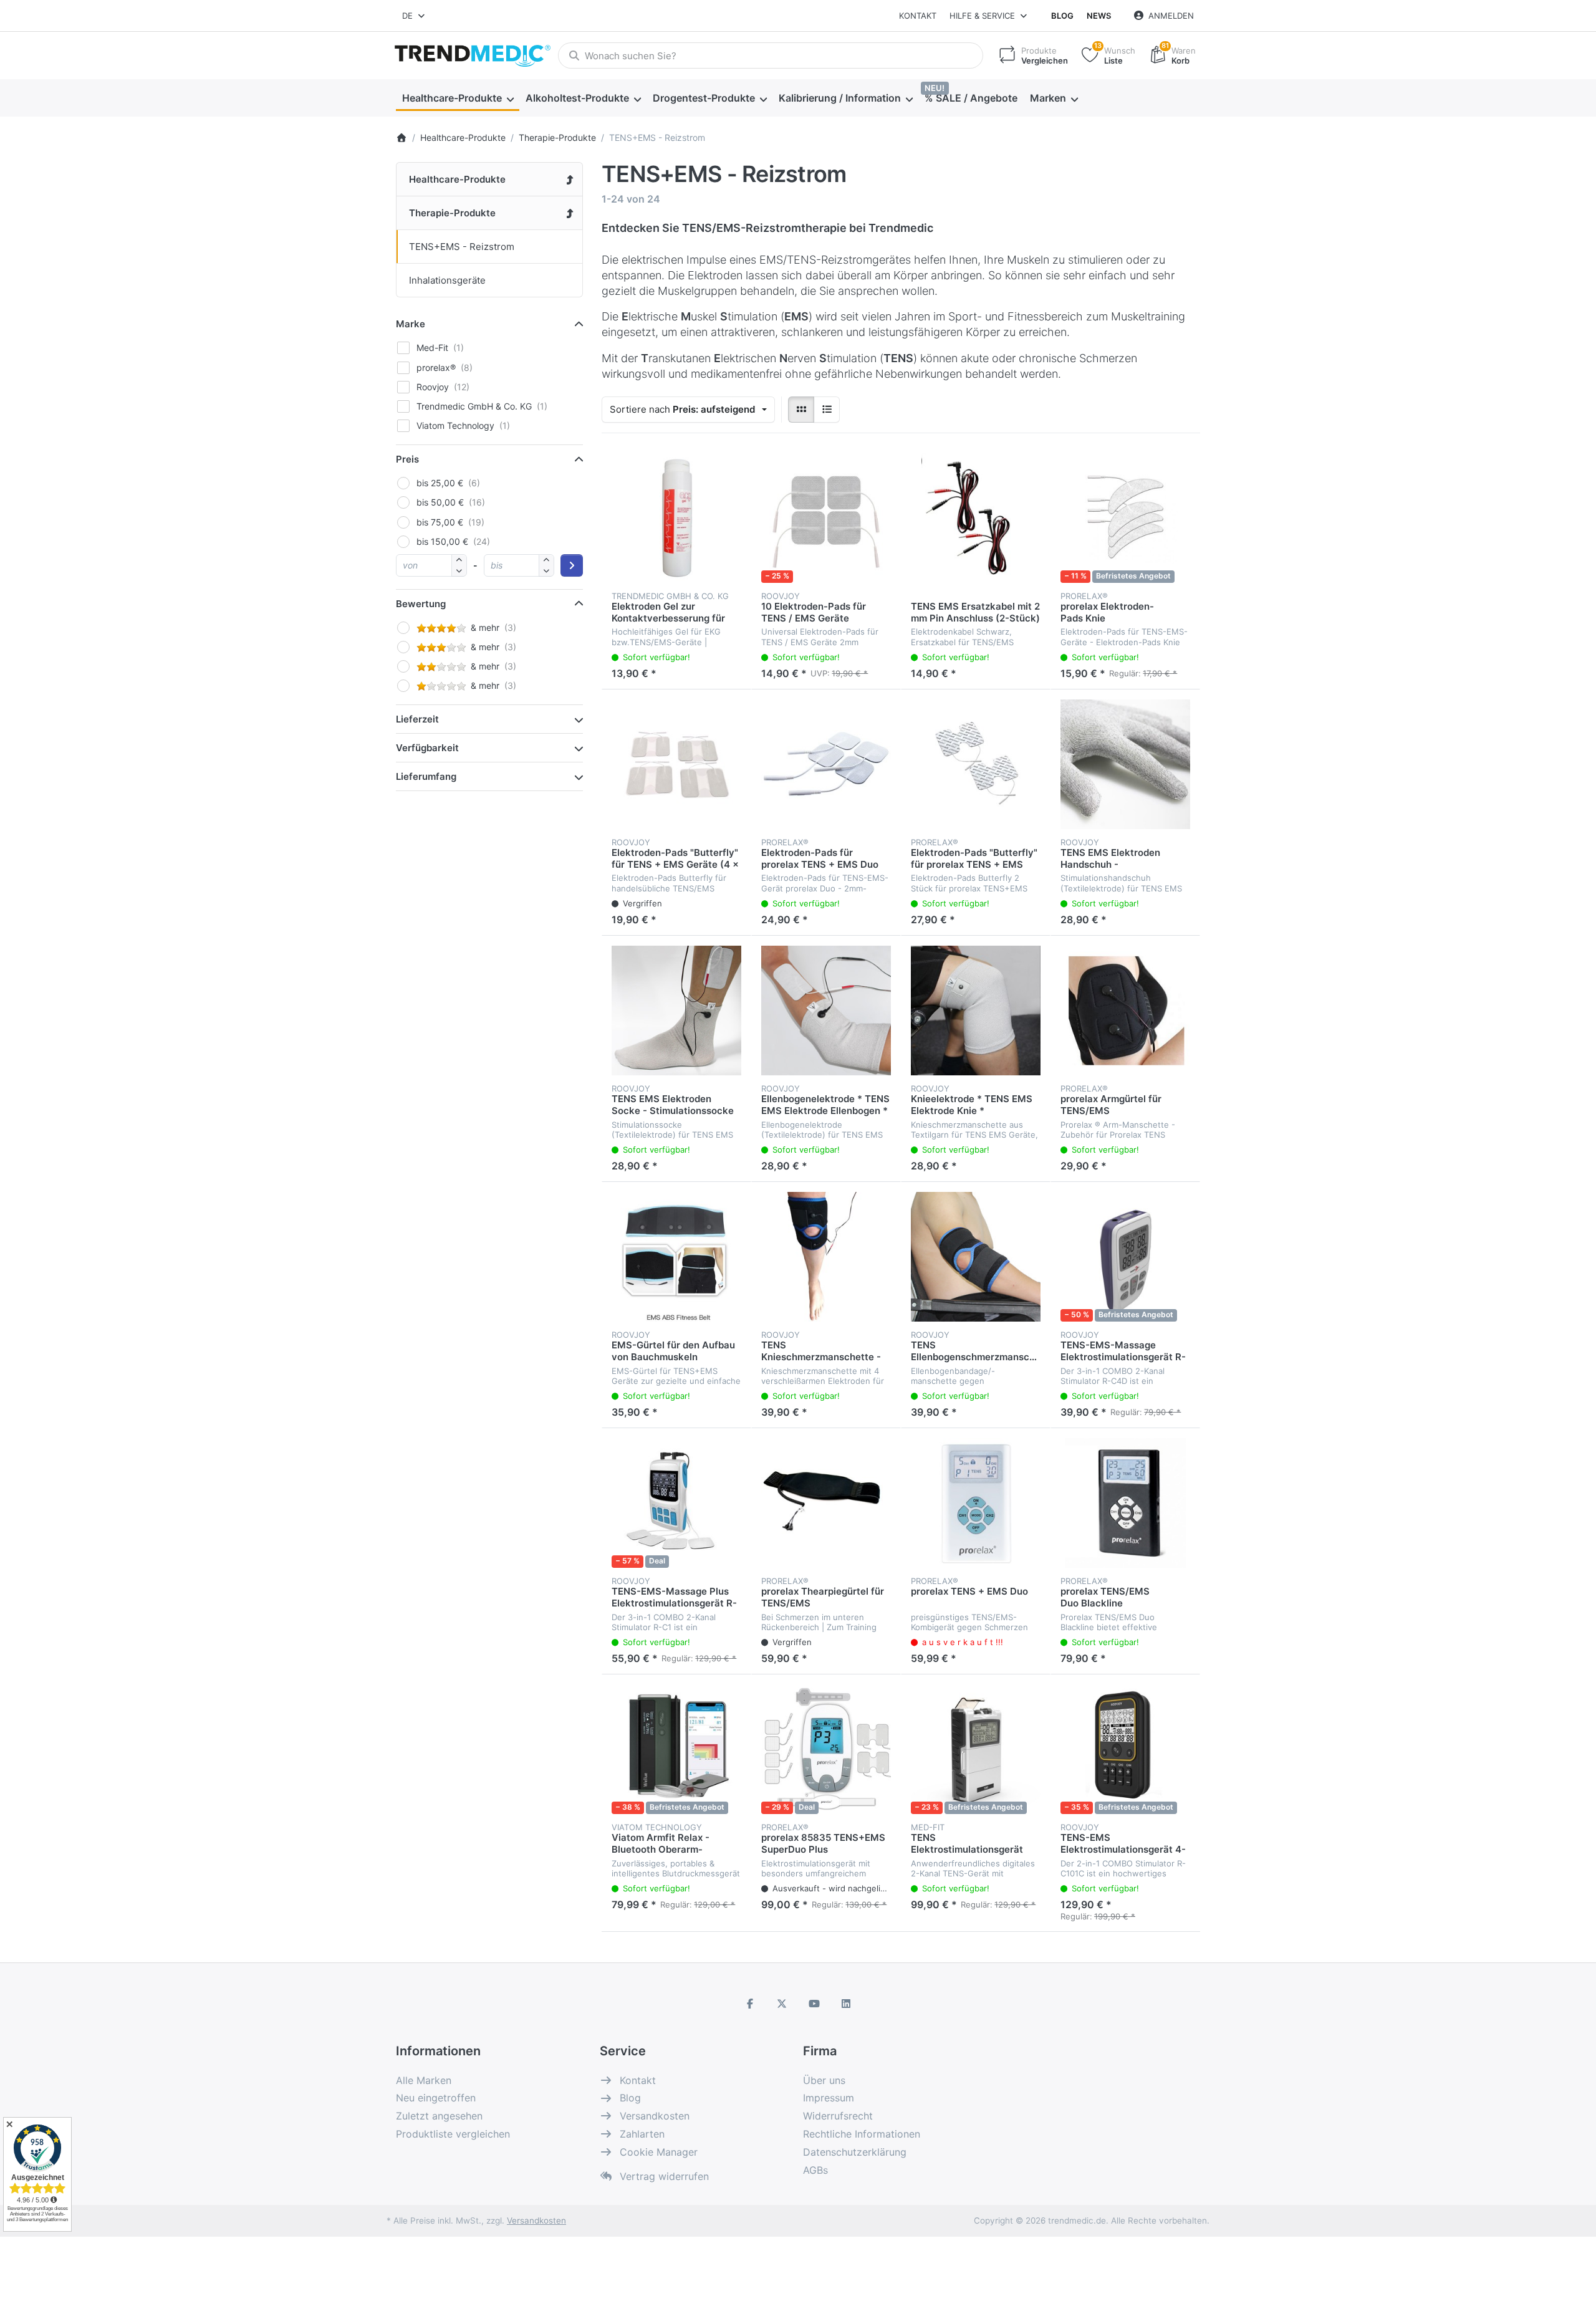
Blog (1062, 16)
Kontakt (918, 16)
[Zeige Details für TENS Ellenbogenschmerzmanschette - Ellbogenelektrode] (976, 1257)
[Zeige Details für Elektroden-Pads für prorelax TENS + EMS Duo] (826, 764)
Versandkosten (536, 2221)
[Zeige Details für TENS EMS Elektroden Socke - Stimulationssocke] (676, 1011)
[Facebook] (750, 2004)
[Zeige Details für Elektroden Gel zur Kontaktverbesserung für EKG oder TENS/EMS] (676, 518)
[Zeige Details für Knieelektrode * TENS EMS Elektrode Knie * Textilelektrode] (976, 1011)
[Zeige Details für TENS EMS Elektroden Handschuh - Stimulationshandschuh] (1125, 764)
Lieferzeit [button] (417, 719)
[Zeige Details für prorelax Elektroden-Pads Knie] (1125, 518)
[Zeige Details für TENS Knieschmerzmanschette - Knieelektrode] (826, 1257)
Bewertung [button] (421, 604)
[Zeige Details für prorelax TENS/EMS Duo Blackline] (1125, 1503)
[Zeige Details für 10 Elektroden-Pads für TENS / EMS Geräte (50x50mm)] (826, 518)
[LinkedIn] (847, 2004)
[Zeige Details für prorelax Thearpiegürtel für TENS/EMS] (826, 1503)
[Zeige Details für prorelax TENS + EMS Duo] (976, 1503)
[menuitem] (458, 98)
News (1099, 16)
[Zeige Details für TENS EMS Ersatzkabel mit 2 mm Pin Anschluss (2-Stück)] (976, 518)
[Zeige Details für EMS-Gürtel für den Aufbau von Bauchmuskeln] (676, 1257)
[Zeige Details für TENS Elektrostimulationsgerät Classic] (976, 1749)
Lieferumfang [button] (426, 776)
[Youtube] (814, 2004)
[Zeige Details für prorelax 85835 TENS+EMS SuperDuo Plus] (826, 1749)
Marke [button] (411, 324)
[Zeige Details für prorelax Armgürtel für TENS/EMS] (1125, 1011)
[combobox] (414, 16)
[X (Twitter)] (782, 2004)
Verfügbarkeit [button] (427, 748)
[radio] (801, 410)
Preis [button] (407, 459)
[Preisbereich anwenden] (572, 565)
